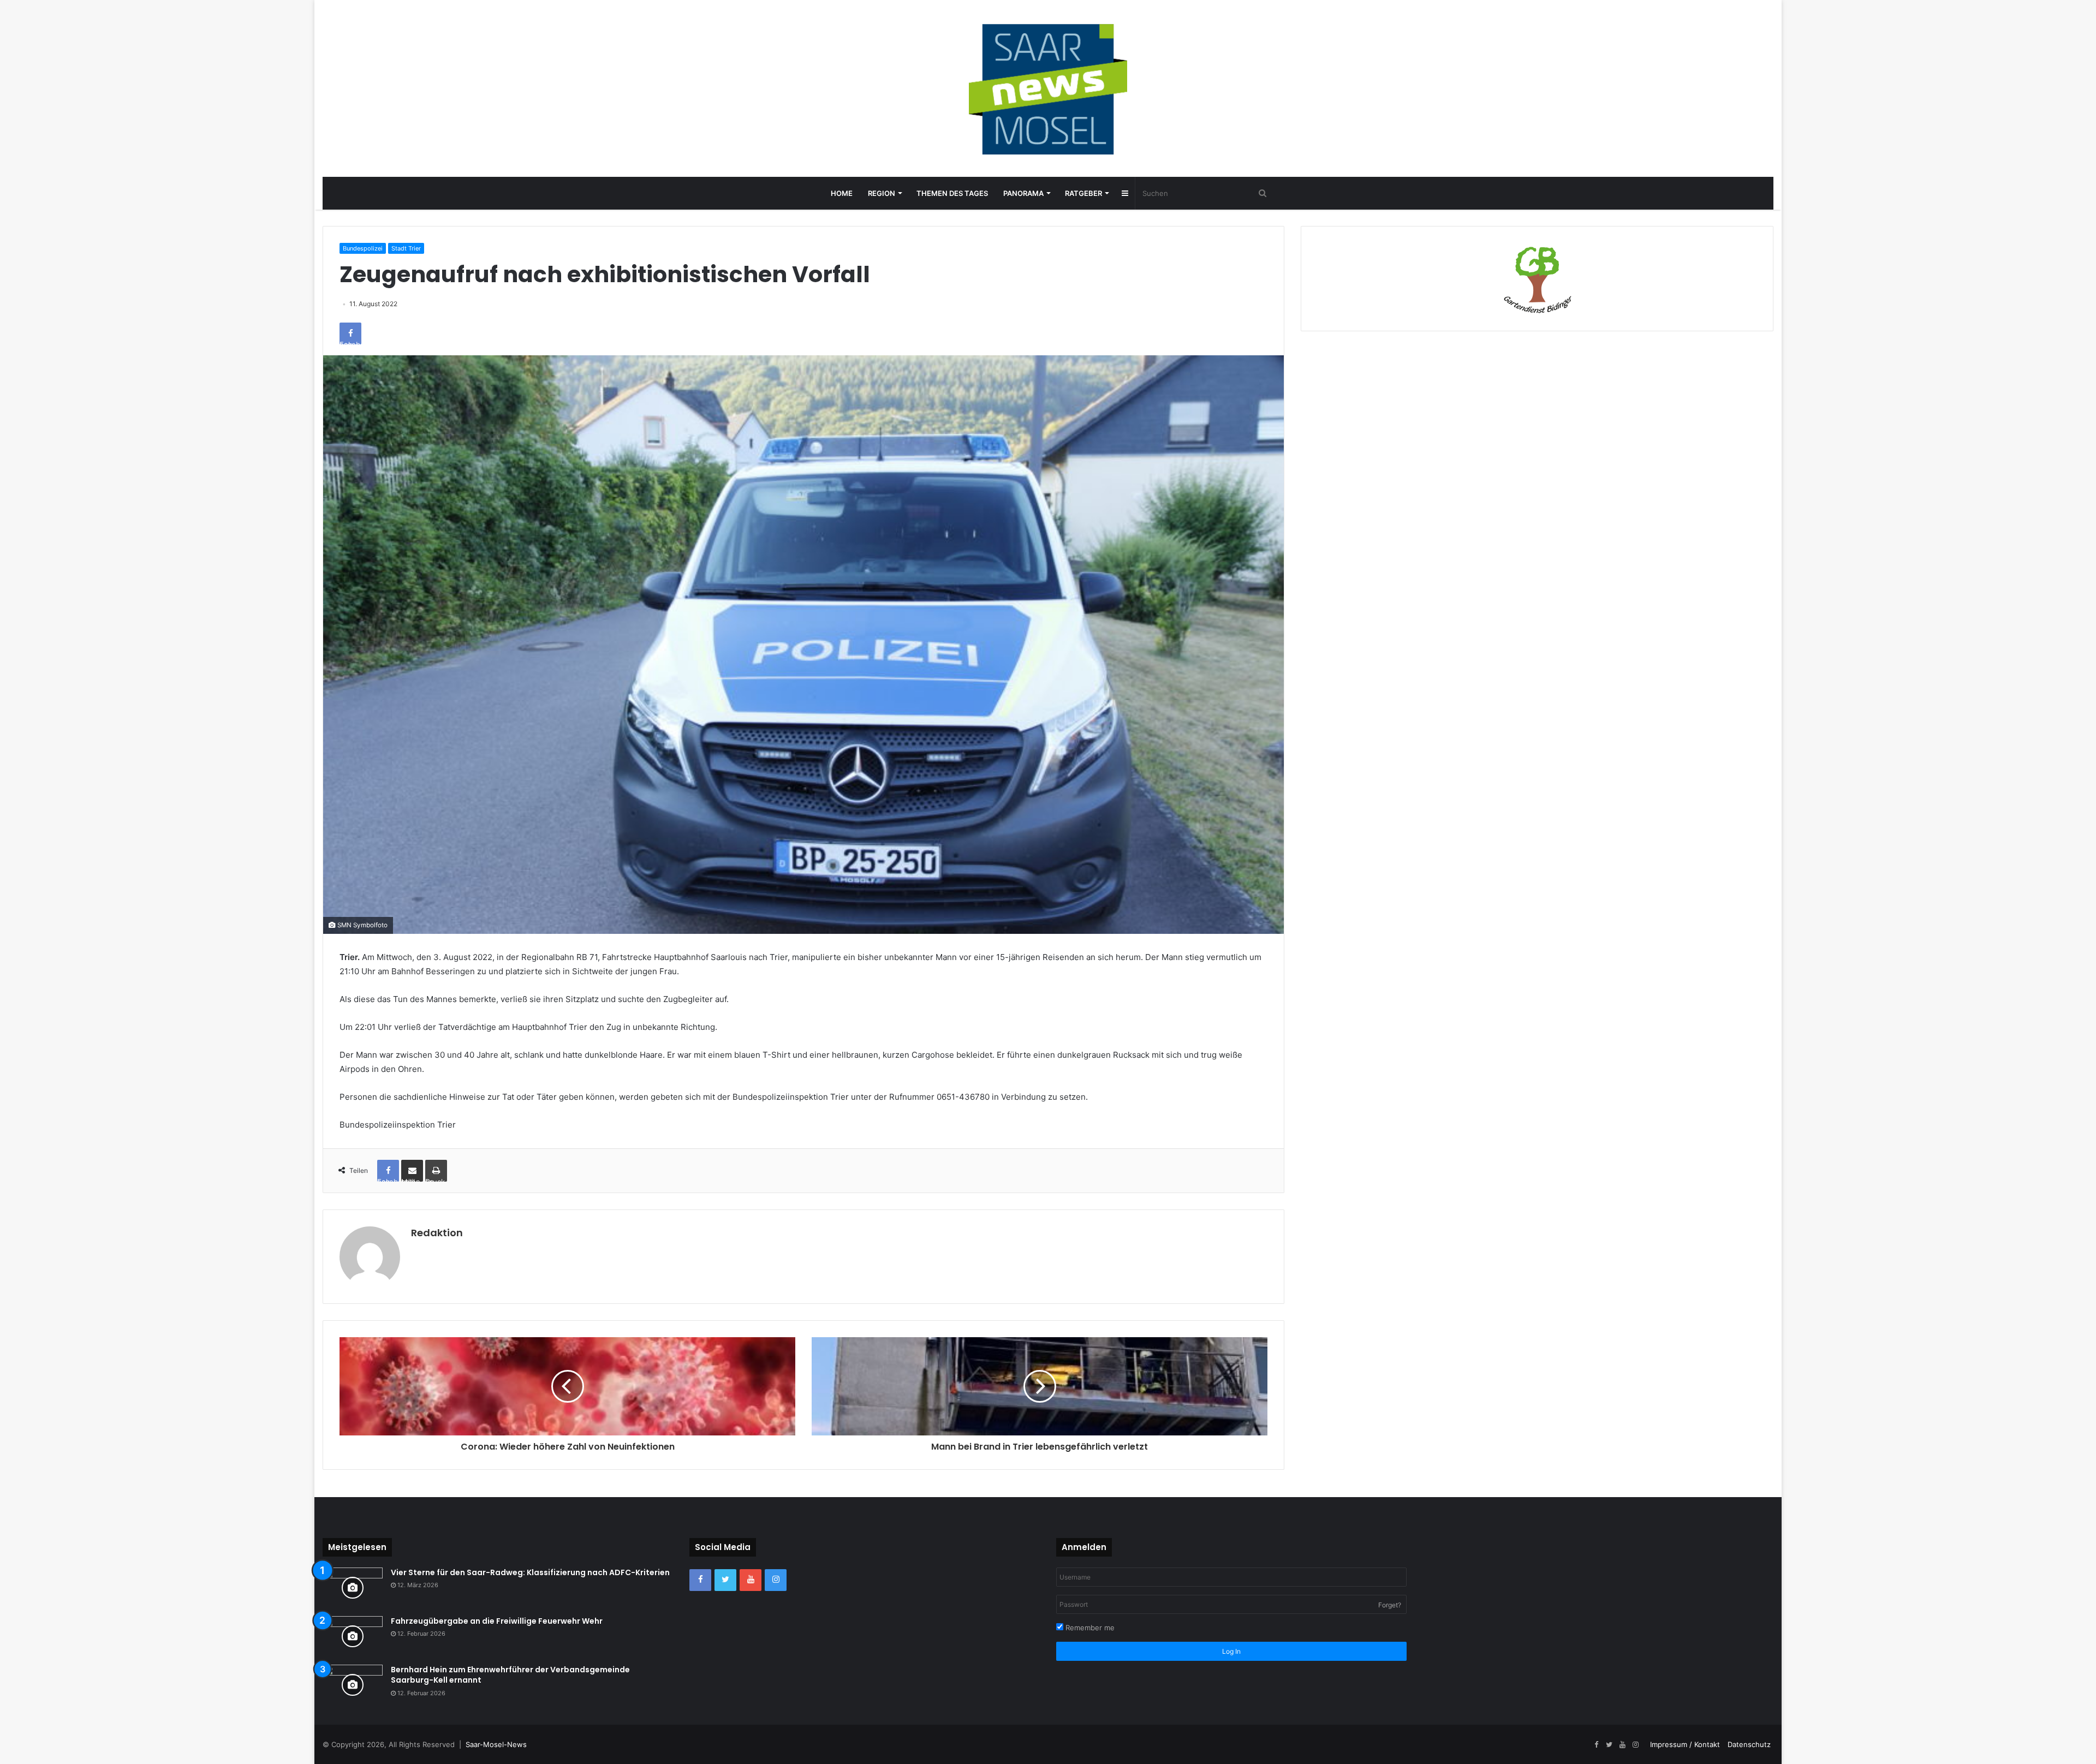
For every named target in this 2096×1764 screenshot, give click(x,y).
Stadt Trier (406, 248)
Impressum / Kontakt (1685, 1744)
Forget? (1390, 1605)
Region (882, 193)
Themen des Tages (952, 193)
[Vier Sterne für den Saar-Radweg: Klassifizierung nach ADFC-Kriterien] (353, 1588)
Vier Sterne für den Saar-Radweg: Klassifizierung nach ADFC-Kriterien (530, 1572)
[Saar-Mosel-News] (1048, 88)
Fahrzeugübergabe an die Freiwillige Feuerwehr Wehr (497, 1621)
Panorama (1023, 193)
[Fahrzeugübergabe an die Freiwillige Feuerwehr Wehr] (353, 1637)
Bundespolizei (363, 248)
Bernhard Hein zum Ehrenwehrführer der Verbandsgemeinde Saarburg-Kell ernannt (510, 1675)
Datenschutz (1749, 1744)
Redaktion (437, 1233)
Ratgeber (1083, 193)
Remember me (1089, 1628)
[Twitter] (725, 1580)
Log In (1231, 1651)
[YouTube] (751, 1580)
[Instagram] (776, 1580)
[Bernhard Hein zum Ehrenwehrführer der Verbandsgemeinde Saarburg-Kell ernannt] (353, 1685)
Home (842, 193)
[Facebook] (700, 1580)
